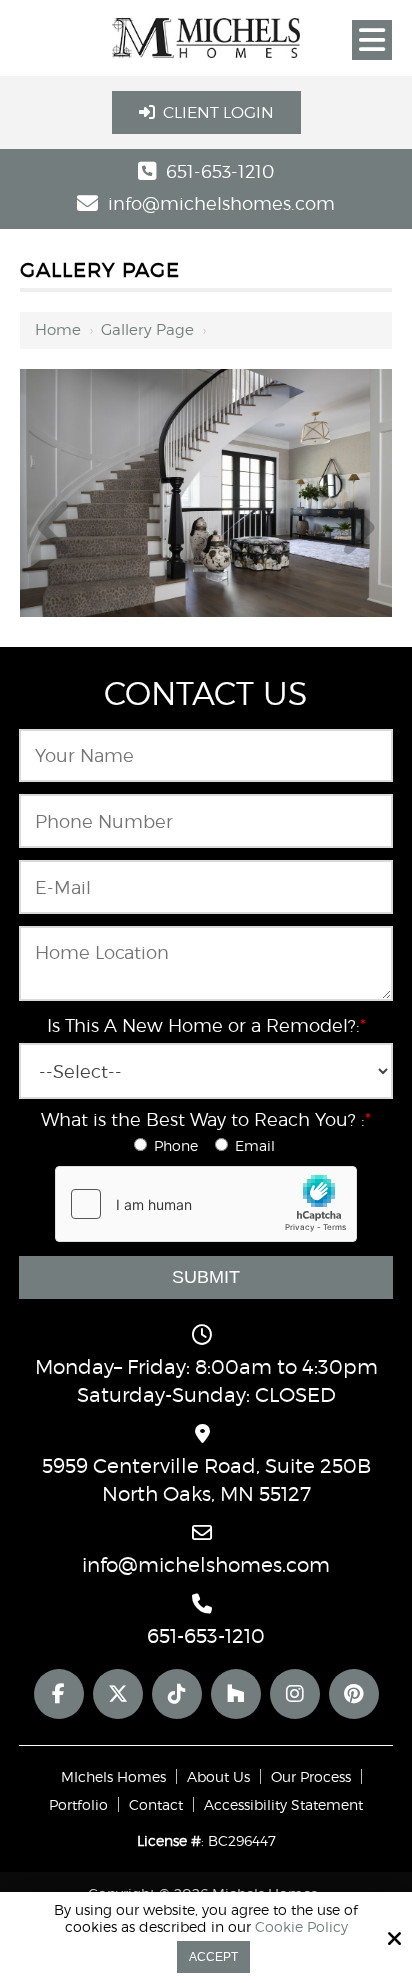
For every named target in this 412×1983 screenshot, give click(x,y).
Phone (180, 1145)
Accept (213, 1957)
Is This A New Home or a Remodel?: (206, 1025)
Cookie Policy (301, 1927)
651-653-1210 (220, 171)
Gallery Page (147, 330)
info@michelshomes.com (221, 203)
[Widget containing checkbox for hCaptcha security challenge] (206, 1204)
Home (58, 330)
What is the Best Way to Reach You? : (206, 1119)
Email (257, 1145)
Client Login (218, 112)
